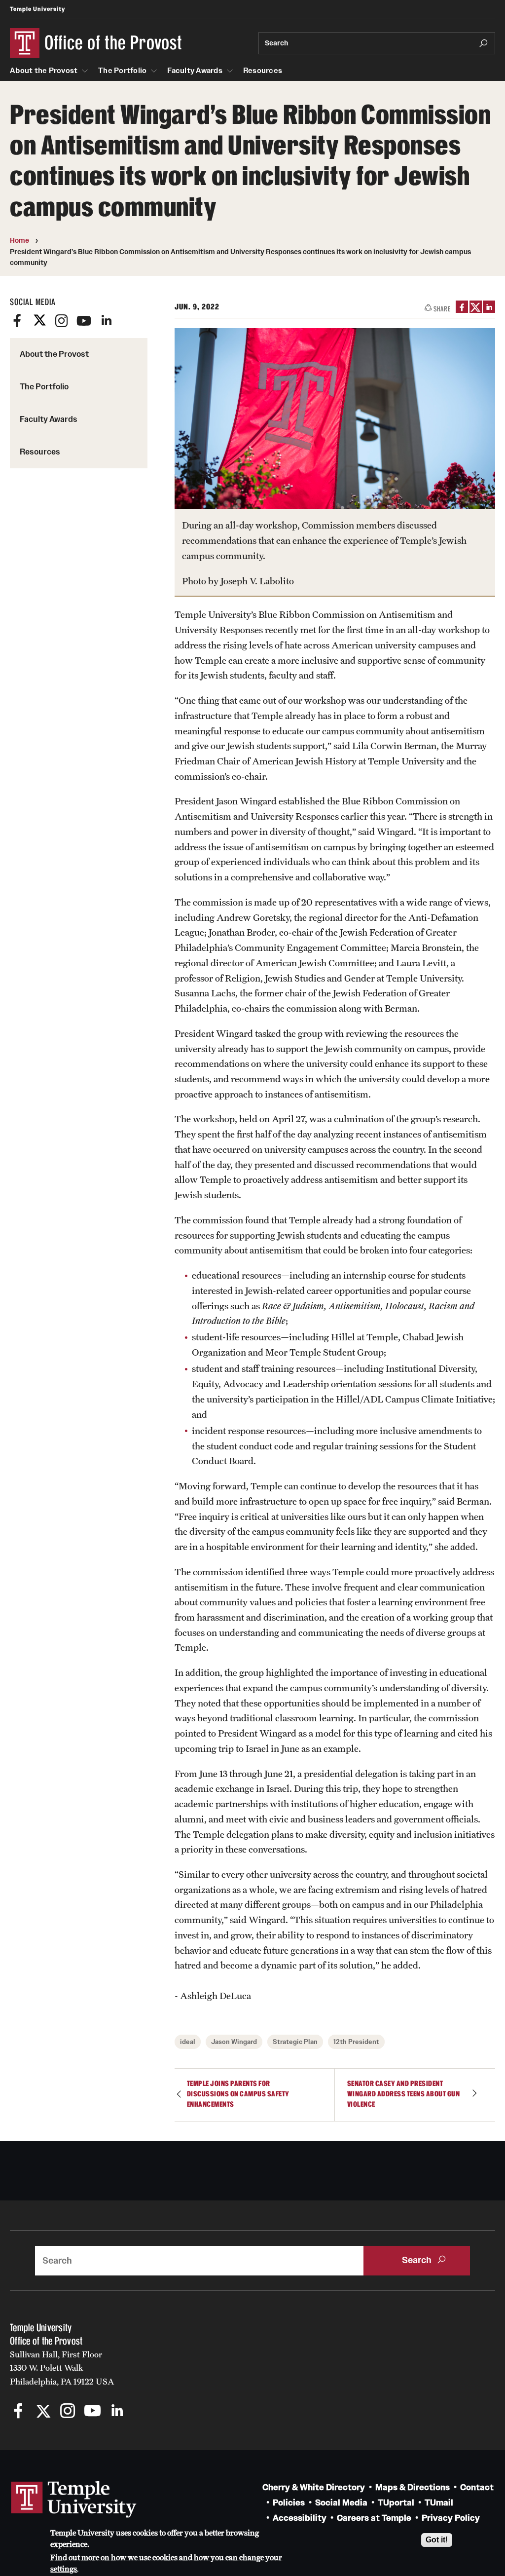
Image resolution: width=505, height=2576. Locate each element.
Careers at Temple (374, 2518)
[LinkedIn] (106, 321)
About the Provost (44, 71)
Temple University (37, 9)
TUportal (396, 2503)
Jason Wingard (234, 2042)
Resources (263, 71)
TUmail (439, 2503)
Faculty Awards (195, 71)
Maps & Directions (413, 2487)
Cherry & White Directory (314, 2487)
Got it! (437, 2540)
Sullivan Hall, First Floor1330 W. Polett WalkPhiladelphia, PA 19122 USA (62, 2368)
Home (19, 240)
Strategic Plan (295, 2042)
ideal (188, 2042)
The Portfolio (122, 71)
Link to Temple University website (74, 2500)
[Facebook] (17, 321)
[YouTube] (84, 321)
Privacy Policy (451, 2518)
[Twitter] (39, 321)
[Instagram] (62, 321)
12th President (356, 2042)
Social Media (341, 2503)
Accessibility (300, 2518)
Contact (477, 2487)
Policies (289, 2503)
